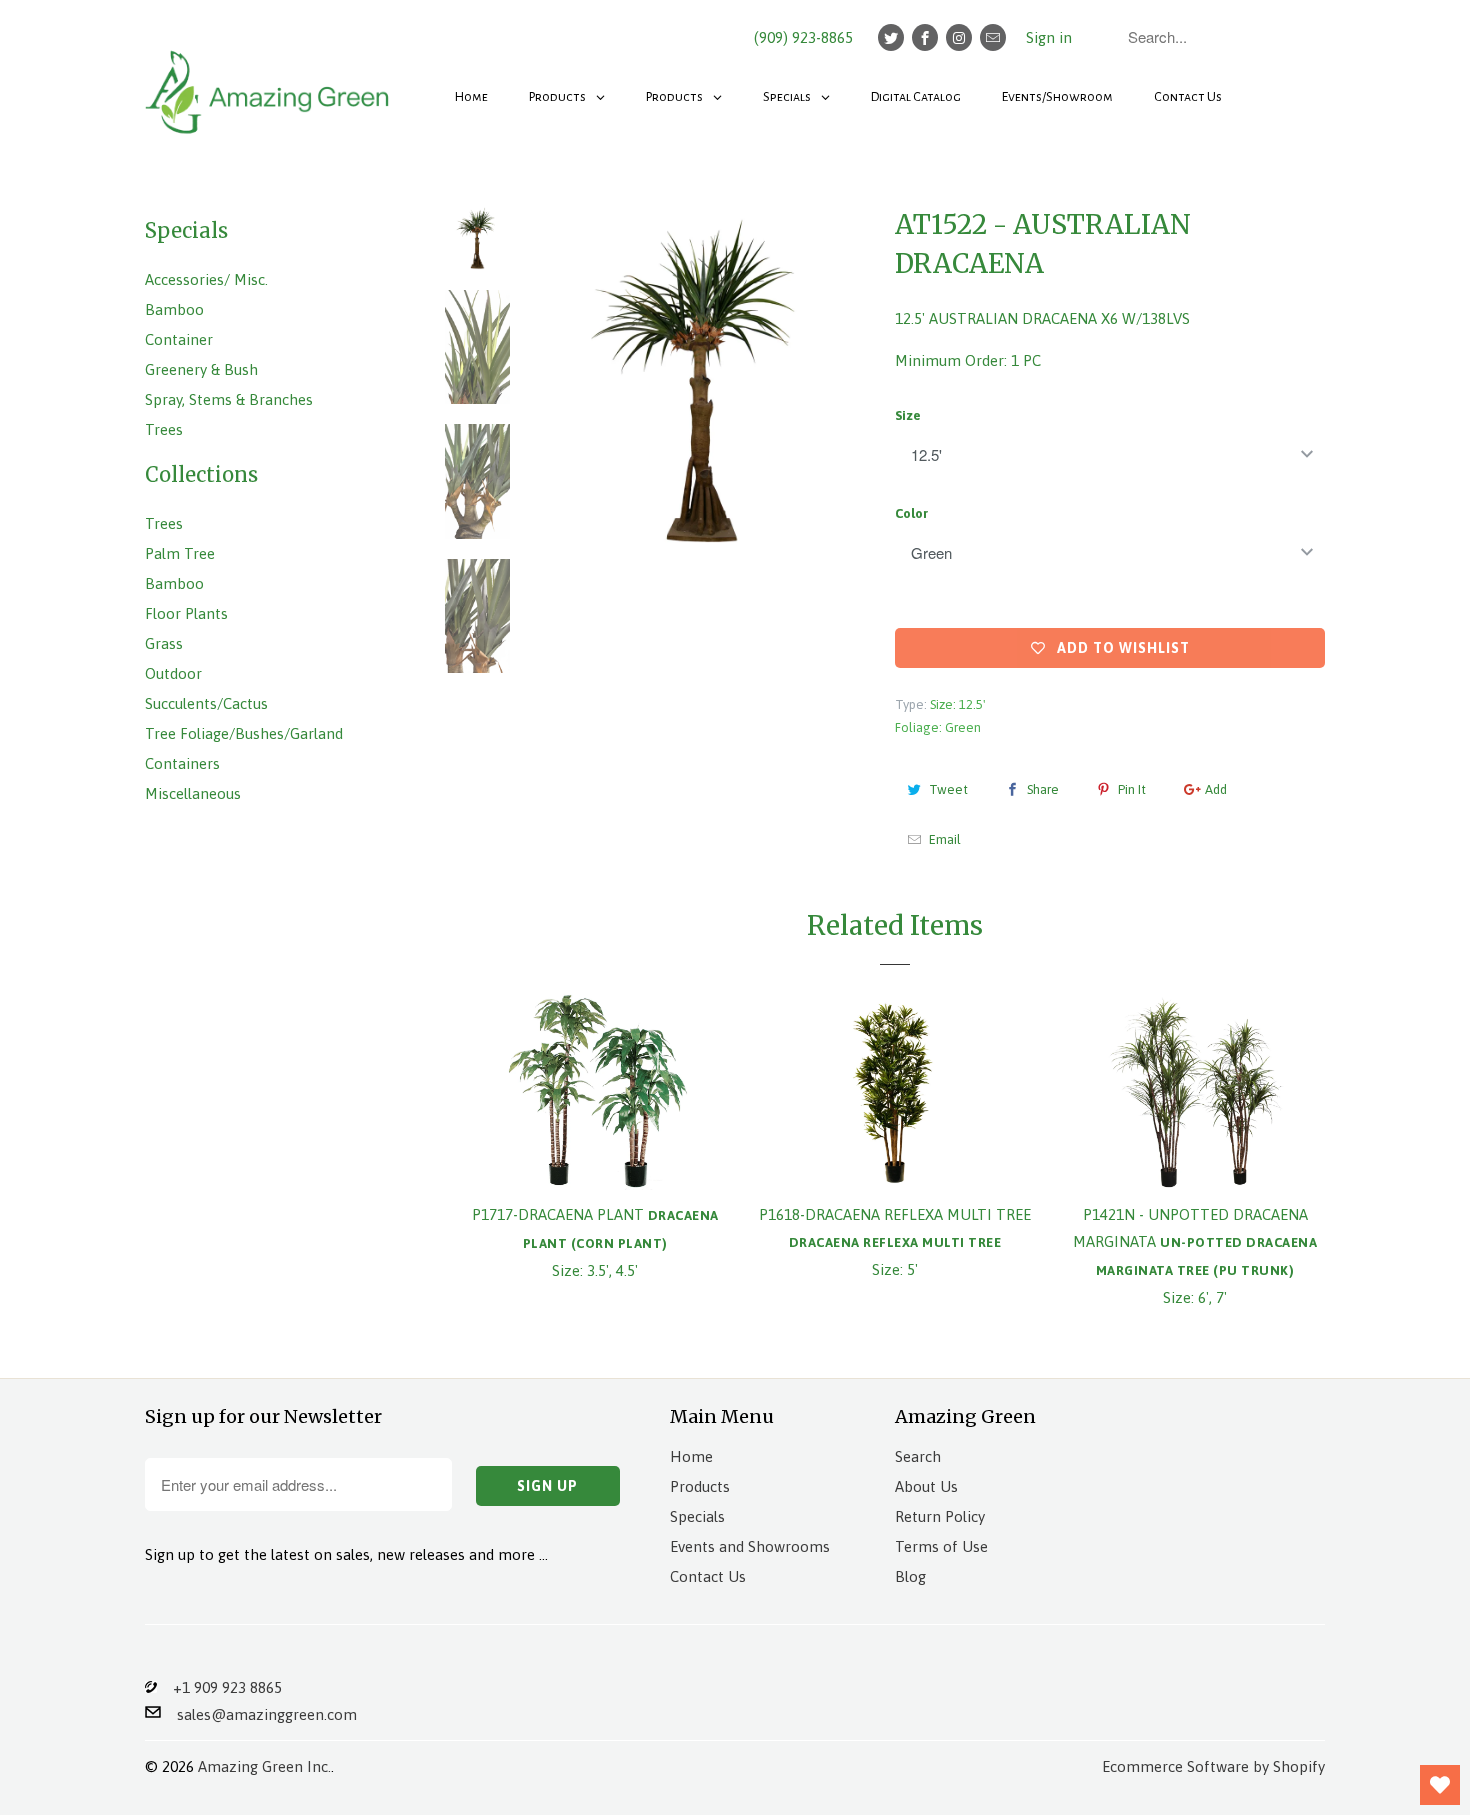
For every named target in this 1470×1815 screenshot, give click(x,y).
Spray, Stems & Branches (229, 399)
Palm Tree (180, 553)
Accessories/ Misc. (206, 279)
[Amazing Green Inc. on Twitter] (891, 37)
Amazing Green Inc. (264, 1766)
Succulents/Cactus (206, 703)
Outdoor (173, 673)
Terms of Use (941, 1546)
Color (911, 513)
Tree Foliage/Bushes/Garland (244, 733)
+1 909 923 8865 (219, 1687)
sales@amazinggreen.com (259, 1714)
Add (1216, 789)
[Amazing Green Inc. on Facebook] (925, 37)
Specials (697, 1516)
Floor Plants (186, 613)
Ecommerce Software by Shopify (1213, 1766)
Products (700, 1486)
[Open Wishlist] (1440, 1785)
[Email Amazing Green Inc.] (993, 37)
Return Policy (940, 1516)
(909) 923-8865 (803, 37)
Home (691, 1456)
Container (179, 339)
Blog (910, 1576)
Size (908, 415)
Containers (182, 763)
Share (1043, 789)
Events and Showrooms (750, 1546)
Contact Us (708, 1576)
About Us (926, 1486)
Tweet (948, 789)
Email (945, 839)
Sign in (1049, 37)
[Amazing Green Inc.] (270, 82)
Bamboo (174, 309)
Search (918, 1456)
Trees (164, 429)
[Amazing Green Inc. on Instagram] (959, 37)
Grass (164, 643)
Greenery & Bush (201, 369)
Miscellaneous (193, 793)
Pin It (1132, 789)
